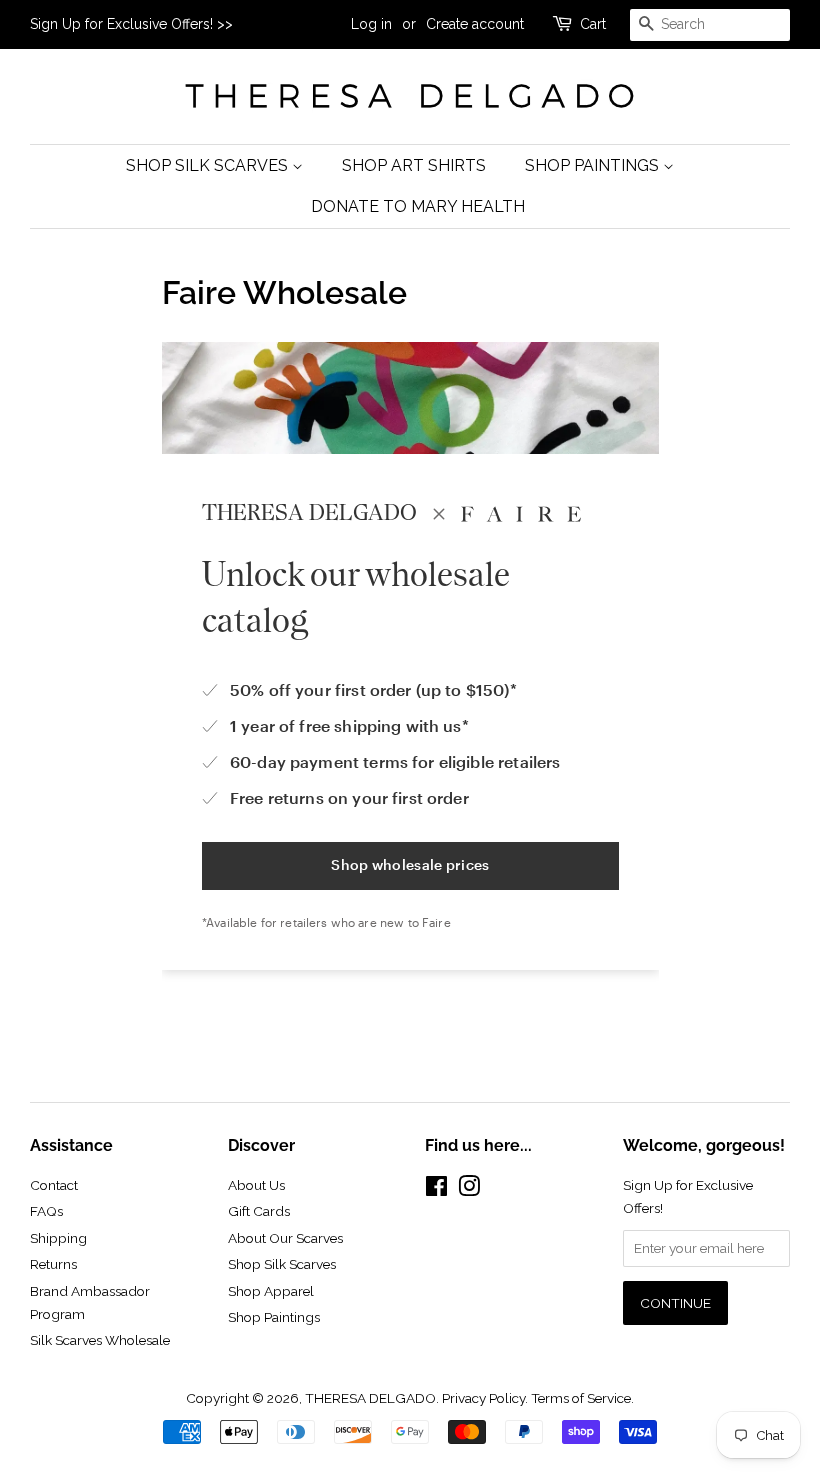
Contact (54, 1185)
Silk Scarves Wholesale (100, 1340)
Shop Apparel (271, 1291)
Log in (371, 24)
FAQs (46, 1211)
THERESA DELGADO (370, 1398)
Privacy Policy (483, 1398)
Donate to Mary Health (418, 206)
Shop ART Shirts (414, 165)
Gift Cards (259, 1211)
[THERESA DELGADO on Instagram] (469, 1190)
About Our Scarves (285, 1238)
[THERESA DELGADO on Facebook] (436, 1190)
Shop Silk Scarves (209, 165)
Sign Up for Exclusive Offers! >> (131, 24)
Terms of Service (581, 1398)
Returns (53, 1264)
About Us (256, 1185)
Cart (593, 24)
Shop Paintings (594, 165)
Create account (475, 24)
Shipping (58, 1238)
